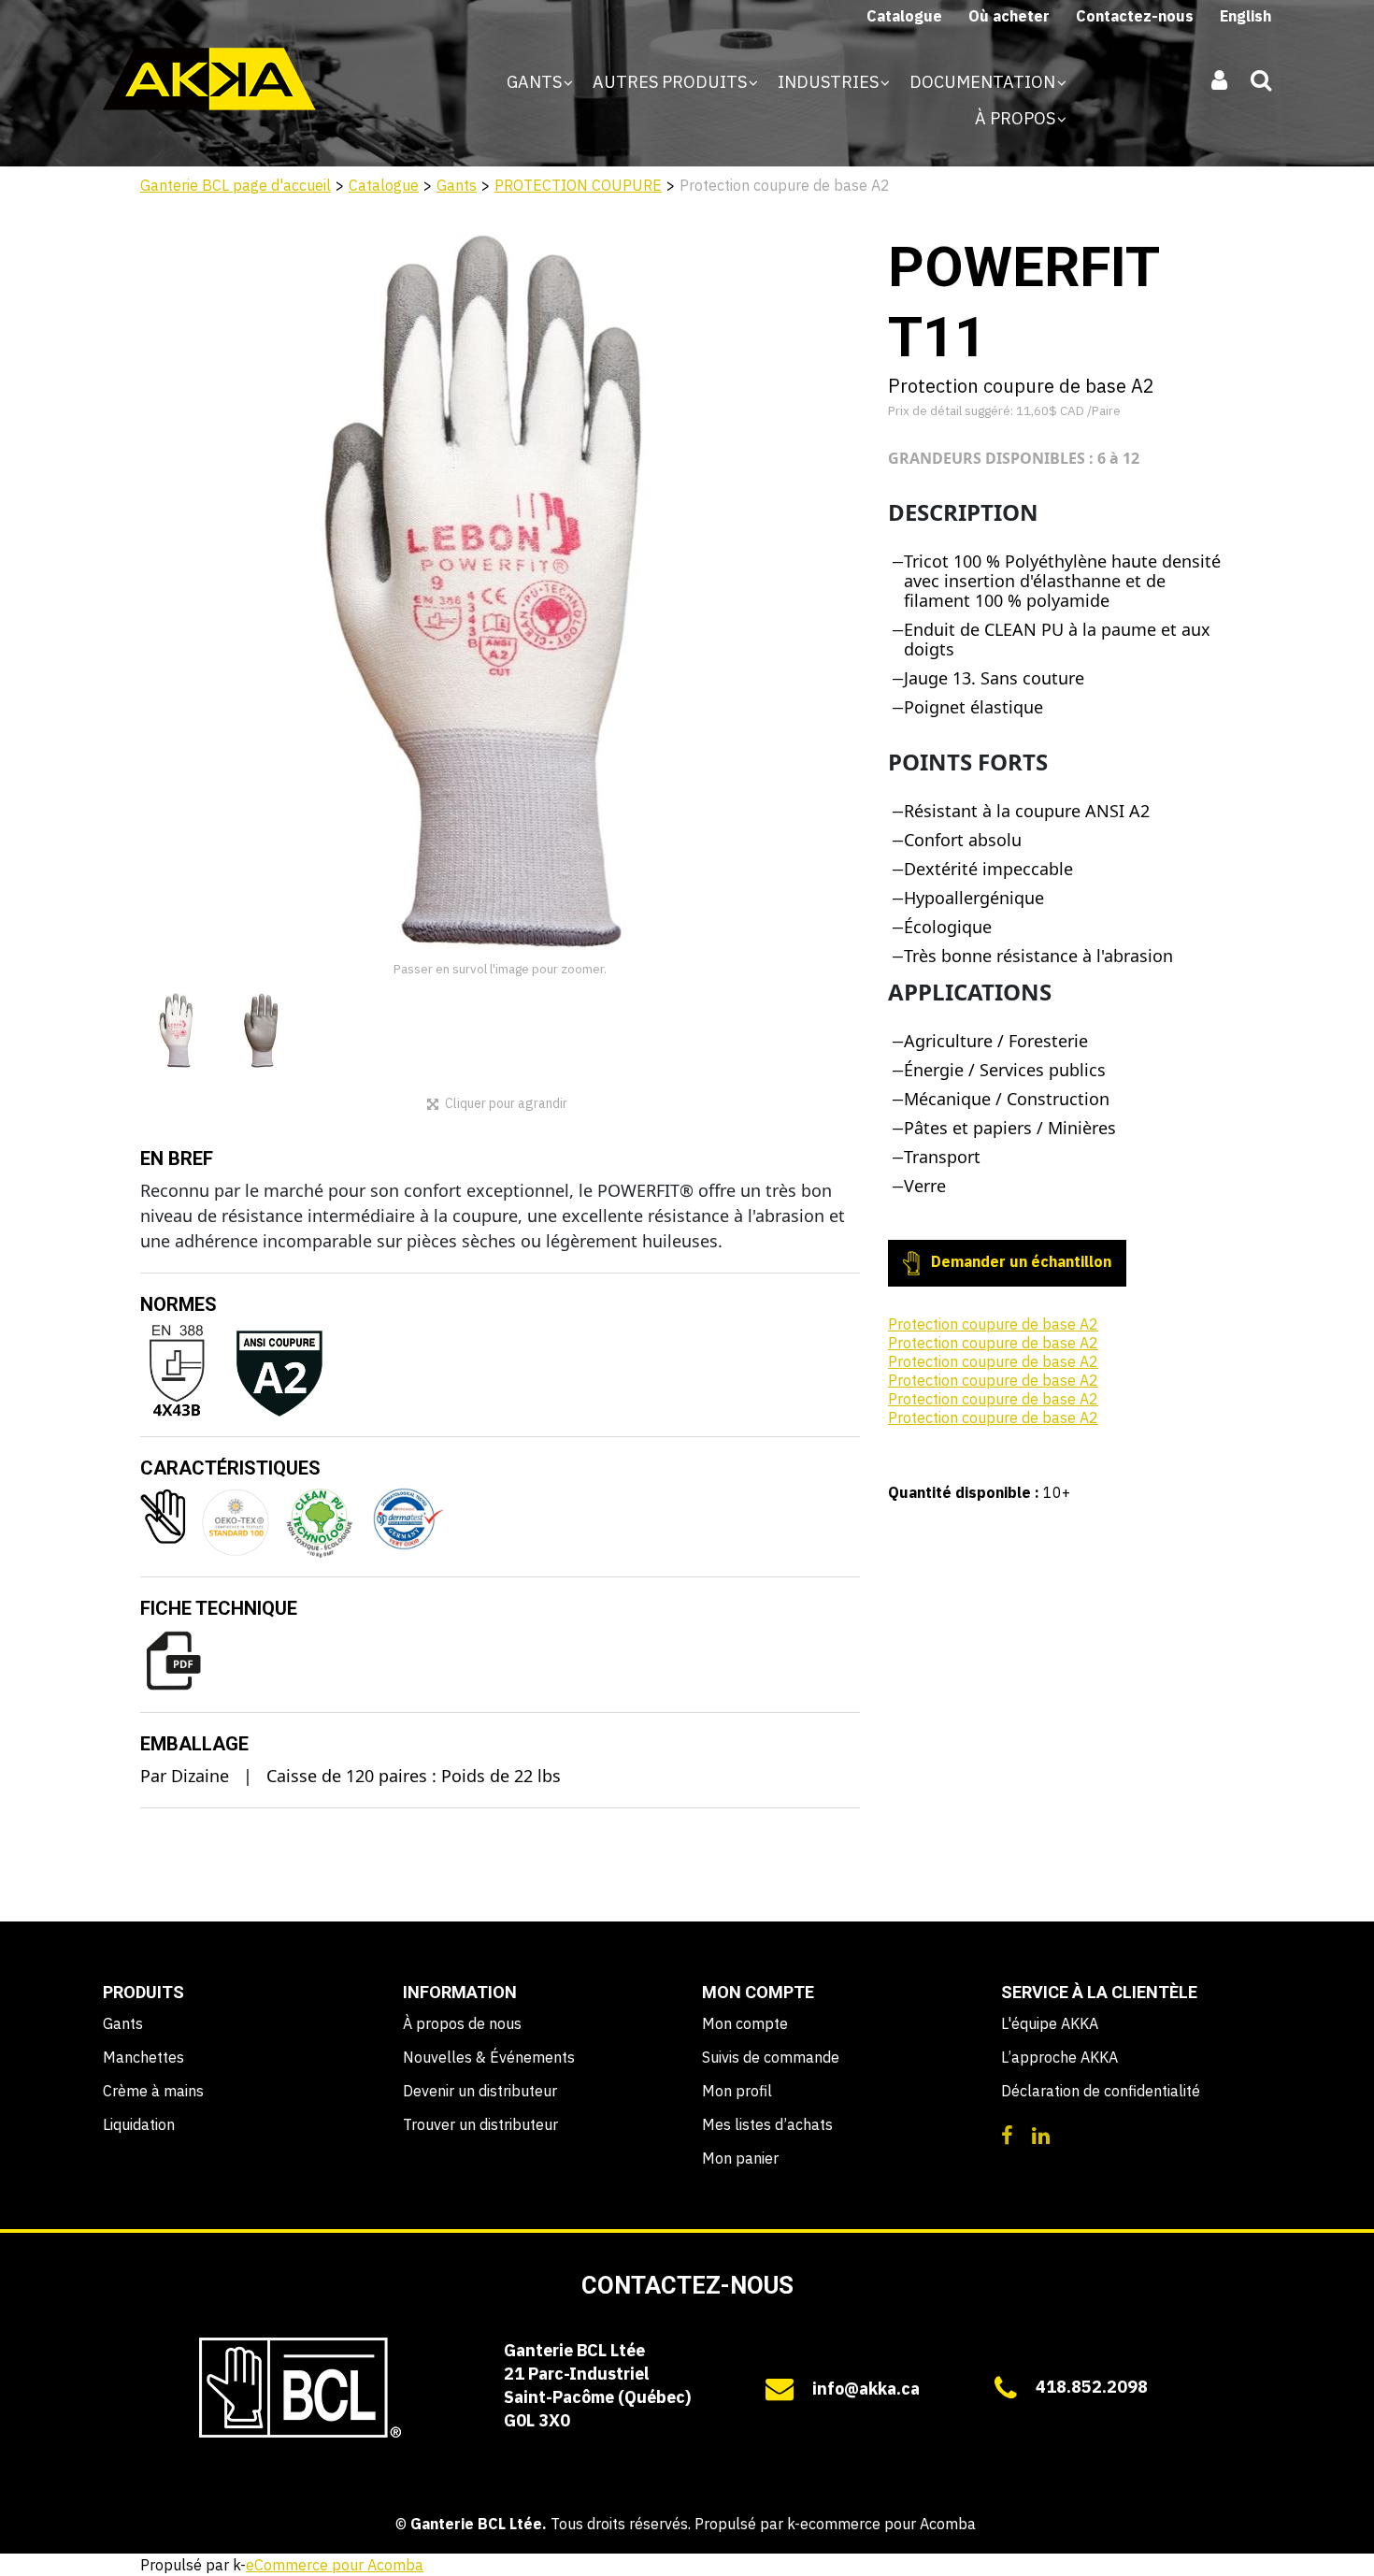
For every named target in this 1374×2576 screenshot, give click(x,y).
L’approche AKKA (1059, 2057)
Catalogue (904, 16)
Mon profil (737, 2091)
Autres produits (672, 82)
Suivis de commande (771, 2057)
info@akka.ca (866, 2389)
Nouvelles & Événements (489, 2057)
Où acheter (1009, 16)
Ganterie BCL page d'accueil (236, 185)
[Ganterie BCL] (209, 79)
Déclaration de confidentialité (1101, 2091)
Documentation (984, 82)
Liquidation (139, 2124)
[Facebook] (1007, 2134)
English (1245, 16)
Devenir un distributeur (480, 2091)
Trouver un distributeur (480, 2124)
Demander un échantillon (1019, 1261)
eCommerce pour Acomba (335, 2565)
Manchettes (143, 2057)
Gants (536, 82)
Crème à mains (153, 2091)
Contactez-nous (1135, 16)
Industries (830, 82)
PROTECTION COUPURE (578, 185)
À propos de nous (462, 2023)
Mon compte (745, 2023)
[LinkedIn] (1041, 2134)
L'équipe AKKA (1050, 2023)
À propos (1017, 118)
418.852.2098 (1092, 2387)
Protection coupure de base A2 (993, 1324)
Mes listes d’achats (767, 2124)
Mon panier (740, 2158)
